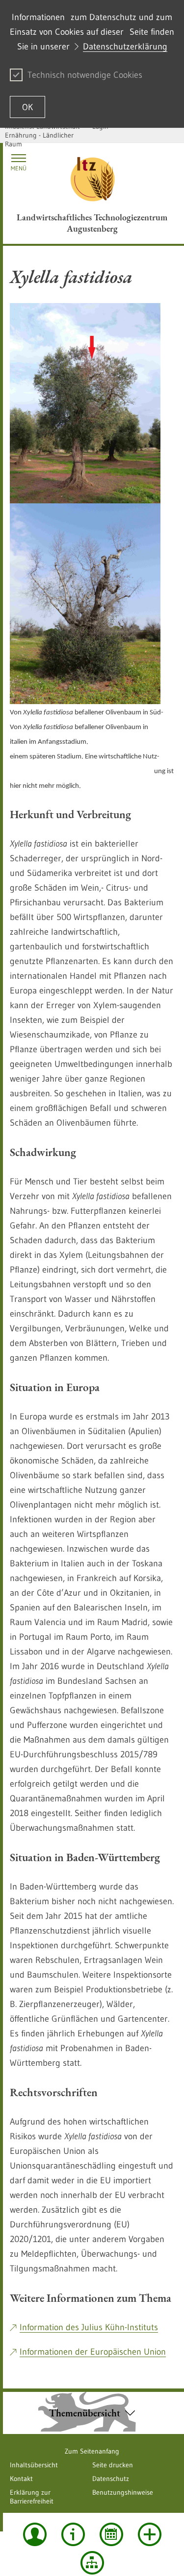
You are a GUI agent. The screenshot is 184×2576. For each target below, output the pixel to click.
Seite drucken (113, 2465)
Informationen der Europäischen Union (93, 2352)
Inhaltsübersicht (34, 2465)
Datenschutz (111, 2479)
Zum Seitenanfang (92, 2451)
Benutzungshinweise (123, 2492)
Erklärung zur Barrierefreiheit (32, 2497)
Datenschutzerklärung (125, 47)
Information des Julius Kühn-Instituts (89, 2327)
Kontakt (21, 2479)
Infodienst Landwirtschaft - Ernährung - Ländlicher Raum (44, 135)
